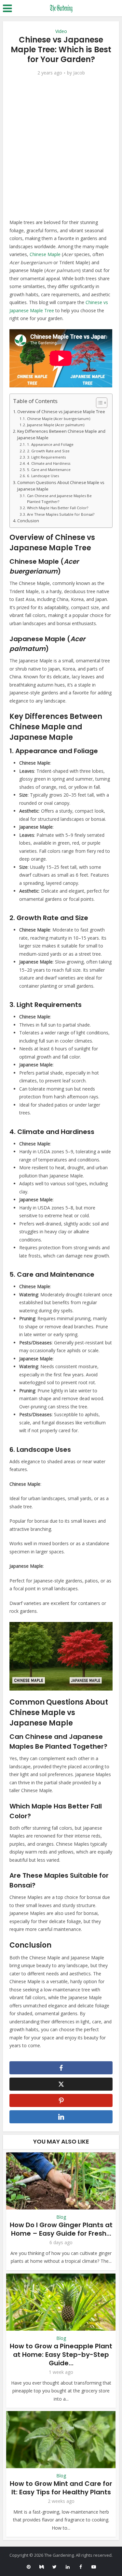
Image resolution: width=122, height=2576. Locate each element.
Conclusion (28, 521)
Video (61, 31)
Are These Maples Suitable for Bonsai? (61, 514)
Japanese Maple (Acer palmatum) (55, 425)
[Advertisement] (61, 147)
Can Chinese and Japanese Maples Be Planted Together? (59, 499)
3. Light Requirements (46, 457)
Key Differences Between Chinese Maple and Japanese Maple (61, 435)
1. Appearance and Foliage (50, 444)
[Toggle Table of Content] (98, 403)
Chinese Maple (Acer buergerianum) (58, 419)
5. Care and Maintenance (49, 470)
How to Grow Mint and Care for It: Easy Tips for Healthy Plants (61, 2488)
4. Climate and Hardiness (48, 463)
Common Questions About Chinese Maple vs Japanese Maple (61, 486)
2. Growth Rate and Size (48, 451)
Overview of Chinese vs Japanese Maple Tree (61, 412)
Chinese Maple (45, 254)
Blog (61, 2217)
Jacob (79, 73)
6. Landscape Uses (43, 476)
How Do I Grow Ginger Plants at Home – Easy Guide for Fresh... (61, 2229)
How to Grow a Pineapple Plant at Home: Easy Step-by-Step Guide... (61, 2355)
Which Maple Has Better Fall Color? (57, 508)
